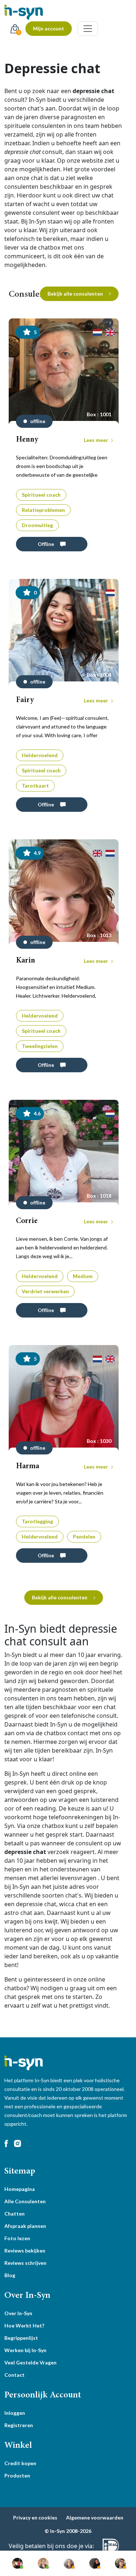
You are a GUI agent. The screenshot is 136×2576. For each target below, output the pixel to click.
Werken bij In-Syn (25, 2350)
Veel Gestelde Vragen (30, 2362)
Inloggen (15, 2413)
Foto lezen (17, 2238)
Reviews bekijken (25, 2251)
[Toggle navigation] (88, 29)
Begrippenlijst (21, 2338)
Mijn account (49, 28)
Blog (10, 2275)
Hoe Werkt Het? (24, 2326)
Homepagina (20, 2189)
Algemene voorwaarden (95, 2517)
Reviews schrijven (25, 2263)
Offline (46, 544)
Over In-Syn (18, 2313)
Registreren (19, 2425)
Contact (15, 2375)
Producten (17, 2475)
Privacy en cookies (35, 2517)
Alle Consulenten (25, 2201)
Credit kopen (20, 2463)
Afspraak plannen (25, 2226)
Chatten (15, 2214)
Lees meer (96, 440)
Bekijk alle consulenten (75, 294)
